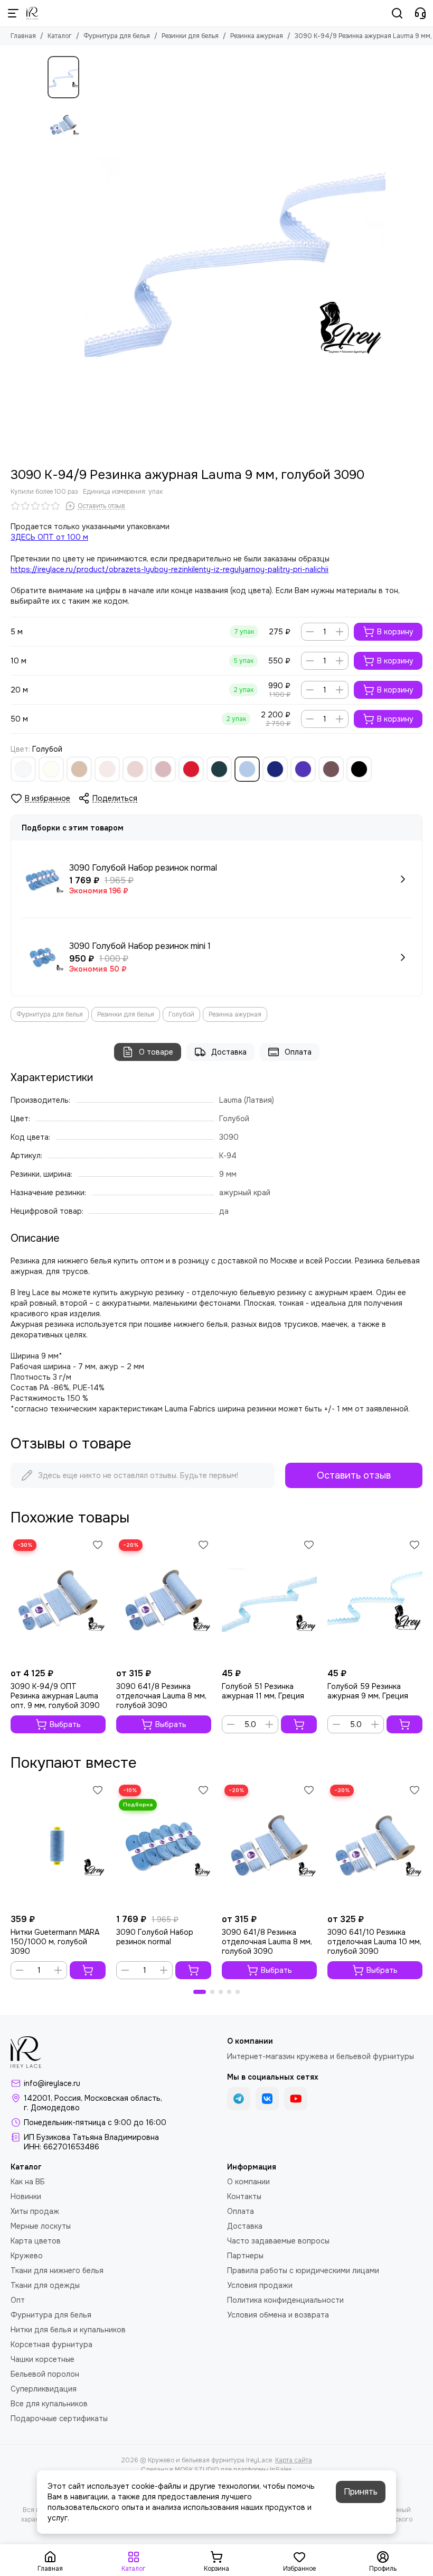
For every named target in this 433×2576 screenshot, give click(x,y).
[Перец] (331, 769)
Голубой (181, 1014)
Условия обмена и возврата (278, 2315)
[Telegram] (239, 2099)
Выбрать (65, 1724)
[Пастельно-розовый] (107, 769)
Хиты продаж (35, 2211)
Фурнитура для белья (117, 36)
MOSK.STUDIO (197, 2470)
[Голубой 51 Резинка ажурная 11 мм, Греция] (269, 1600)
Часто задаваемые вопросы (278, 2241)
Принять (361, 2492)
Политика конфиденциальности (285, 2300)
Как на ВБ (28, 2182)
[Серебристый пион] (135, 769)
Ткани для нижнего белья (57, 2270)
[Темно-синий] (275, 769)
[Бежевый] (79, 769)
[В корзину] (299, 1724)
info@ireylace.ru (52, 2083)
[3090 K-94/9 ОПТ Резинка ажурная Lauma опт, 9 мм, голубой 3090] (58, 1600)
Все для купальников (49, 2404)
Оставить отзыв (354, 1475)
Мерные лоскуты (41, 2226)
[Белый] (23, 769)
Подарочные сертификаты (59, 2418)
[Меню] (13, 13)
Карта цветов (36, 2241)
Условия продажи (260, 2285)
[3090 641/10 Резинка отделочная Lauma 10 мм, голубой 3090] (375, 1845)
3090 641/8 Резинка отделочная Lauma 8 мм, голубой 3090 (161, 1696)
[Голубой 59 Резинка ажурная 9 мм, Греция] (375, 1600)
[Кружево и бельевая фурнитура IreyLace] (32, 13)
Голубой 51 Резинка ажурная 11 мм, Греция (263, 1691)
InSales (281, 2470)
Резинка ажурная (257, 36)
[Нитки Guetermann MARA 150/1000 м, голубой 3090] (58, 1845)
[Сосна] (219, 769)
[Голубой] (247, 769)
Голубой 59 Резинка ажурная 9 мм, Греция (368, 1691)
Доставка (229, 1052)
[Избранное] (98, 1545)
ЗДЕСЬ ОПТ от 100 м (49, 537)
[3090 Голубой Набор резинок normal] (164, 1845)
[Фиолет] (303, 769)
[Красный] (191, 769)
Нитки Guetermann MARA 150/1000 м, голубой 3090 (55, 1942)
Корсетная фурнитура (51, 2344)
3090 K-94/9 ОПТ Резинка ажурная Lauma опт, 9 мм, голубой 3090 (55, 1696)
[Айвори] (51, 769)
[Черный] (359, 769)
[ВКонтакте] (267, 2099)
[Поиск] (397, 13)
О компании (248, 2182)
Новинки (26, 2196)
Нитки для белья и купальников (68, 2330)
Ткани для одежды (45, 2285)
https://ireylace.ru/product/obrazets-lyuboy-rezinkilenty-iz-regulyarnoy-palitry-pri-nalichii (170, 569)
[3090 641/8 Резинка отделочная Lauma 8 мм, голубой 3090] (164, 1600)
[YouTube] (296, 2099)
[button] (90, 256)
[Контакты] (420, 13)
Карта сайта (294, 2460)
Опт (18, 2300)
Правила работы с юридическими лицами (303, 2270)
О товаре (156, 1052)
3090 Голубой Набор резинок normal (155, 1937)
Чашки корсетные (43, 2359)
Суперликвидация (44, 2389)
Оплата (298, 1052)
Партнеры (245, 2256)
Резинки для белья (190, 36)
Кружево (27, 2256)
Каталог (60, 36)
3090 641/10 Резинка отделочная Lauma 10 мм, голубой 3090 (374, 1942)
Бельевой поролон (45, 2374)
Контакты (244, 2196)
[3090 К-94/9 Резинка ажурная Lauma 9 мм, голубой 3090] (235, 256)
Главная (23, 36)
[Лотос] (163, 769)
